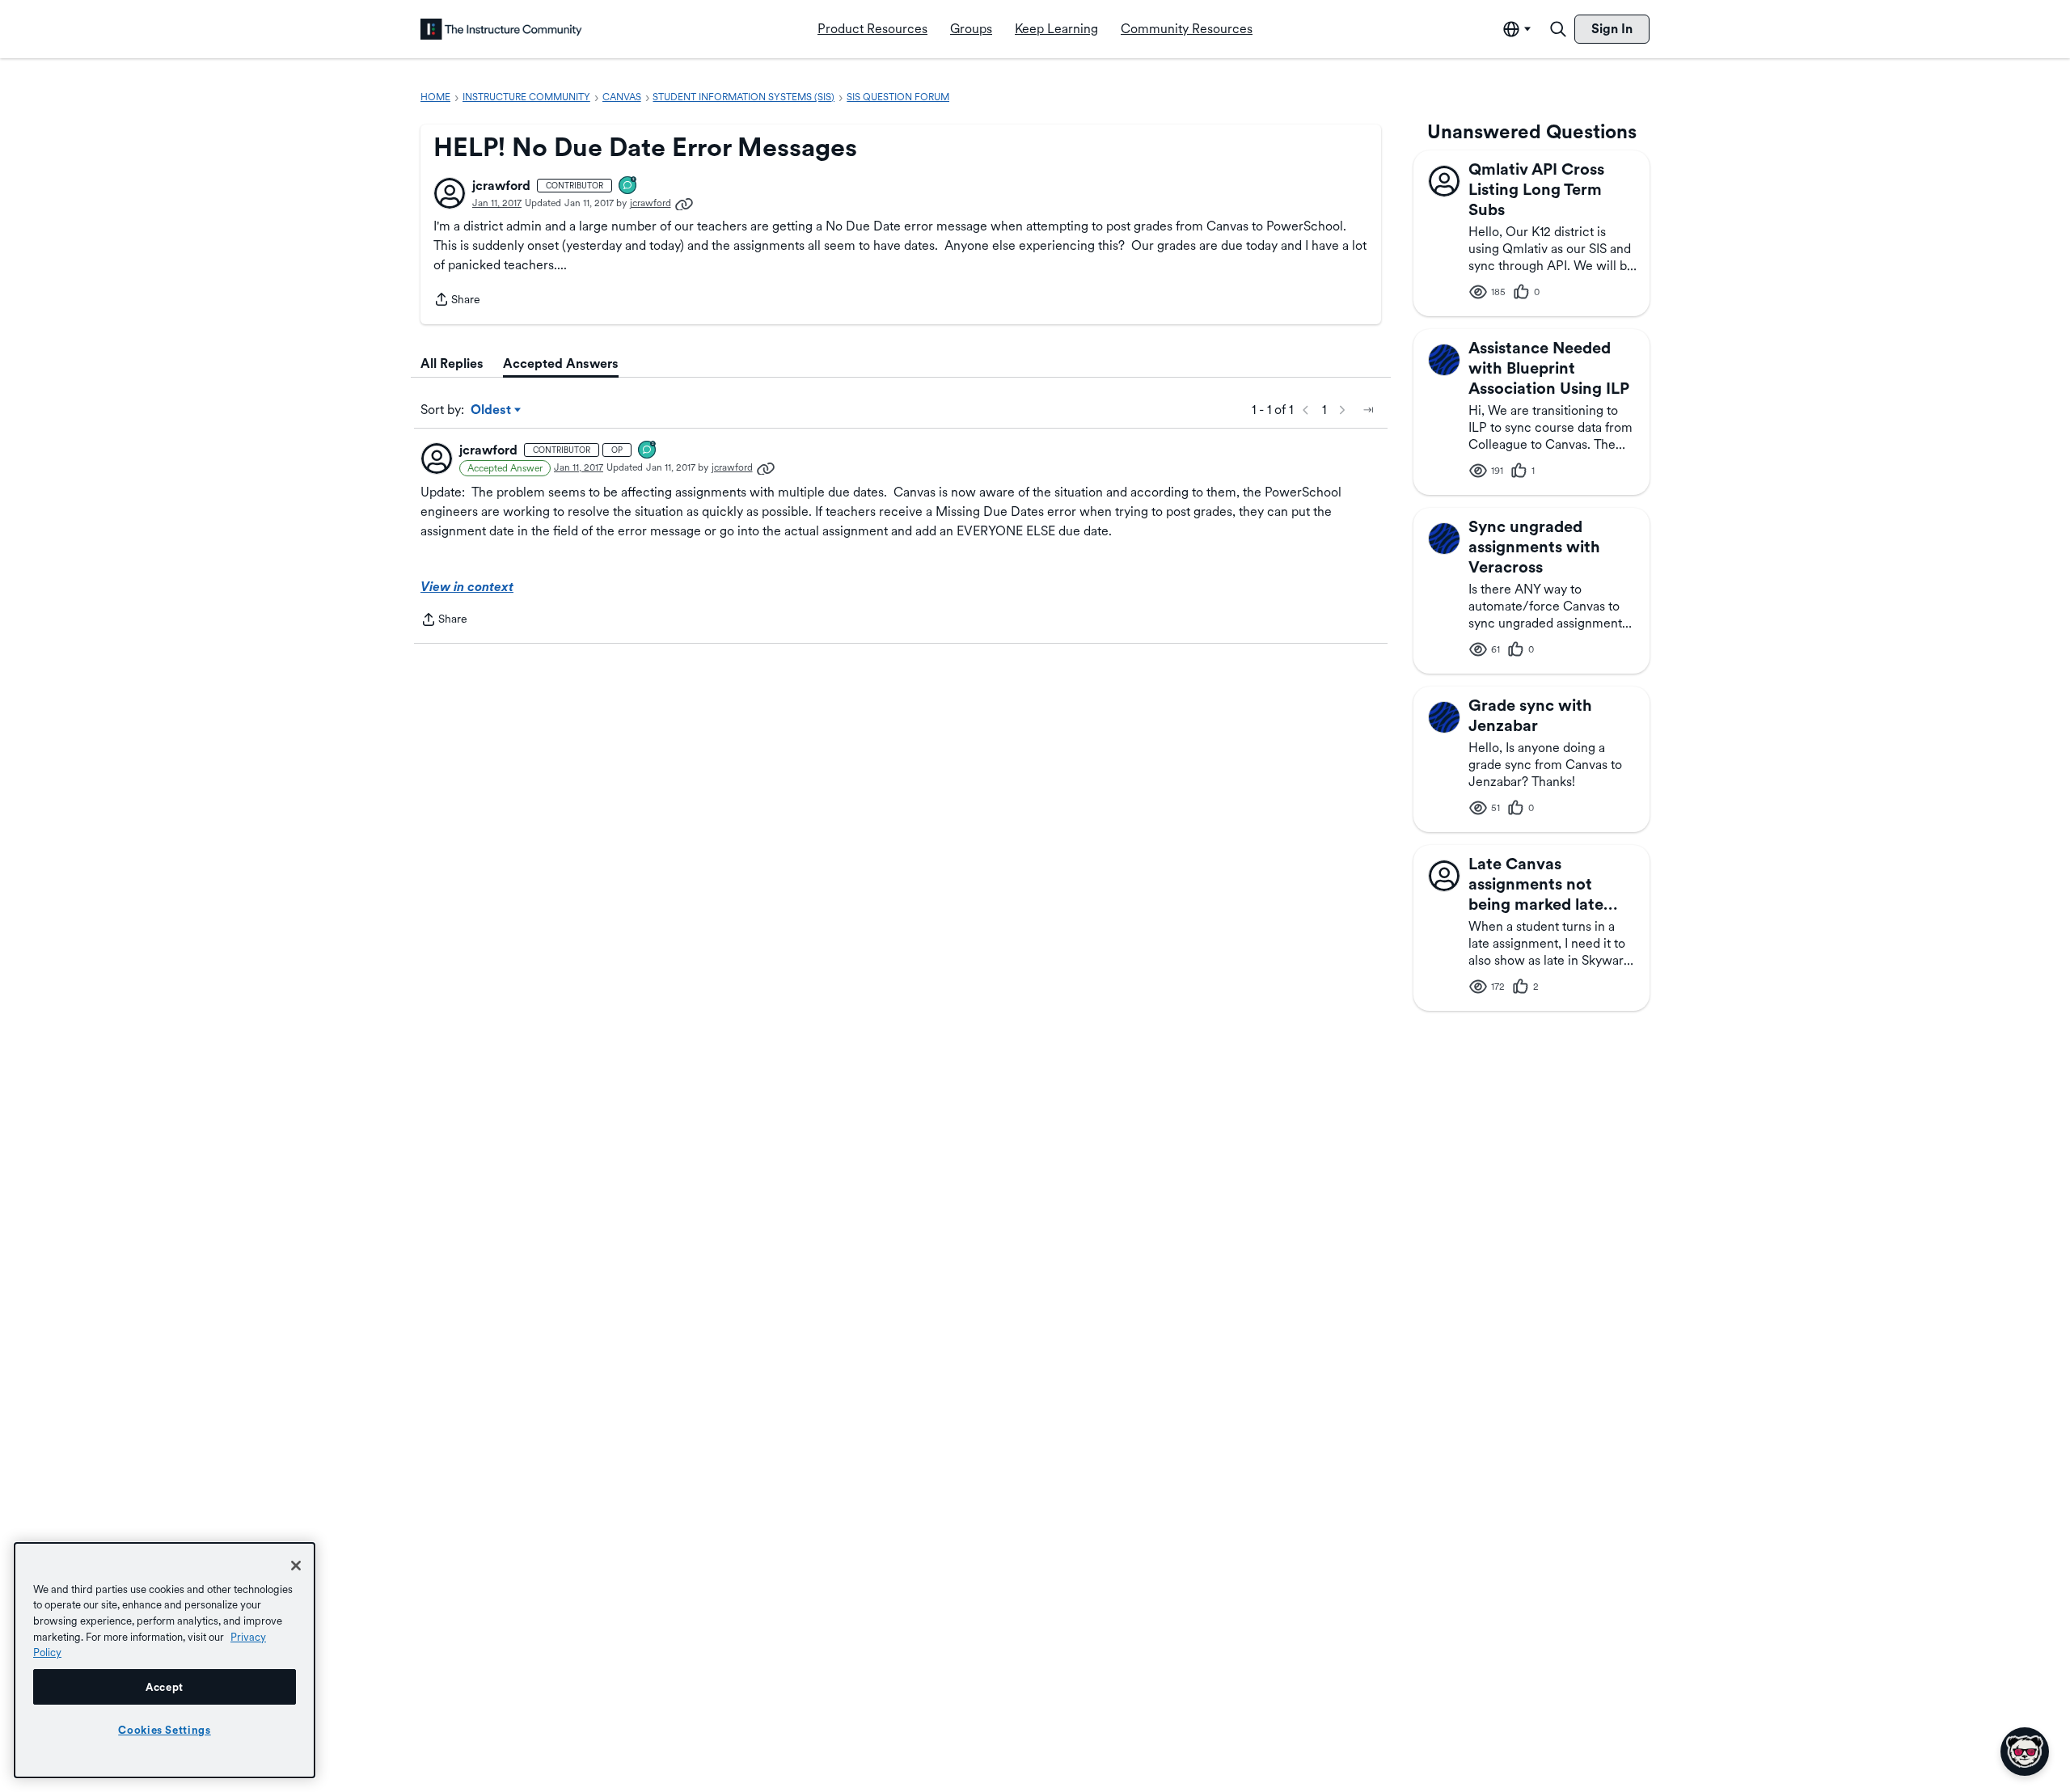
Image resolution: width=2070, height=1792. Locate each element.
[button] (450, 193)
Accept (165, 1687)
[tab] (452, 364)
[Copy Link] (684, 203)
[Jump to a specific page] (1368, 410)
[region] (165, 1660)
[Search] (1558, 29)
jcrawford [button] (501, 186)
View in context (467, 587)
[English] (501, 29)
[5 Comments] (628, 186)
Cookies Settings (165, 1730)
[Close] (296, 1566)
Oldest (492, 411)
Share (457, 301)
